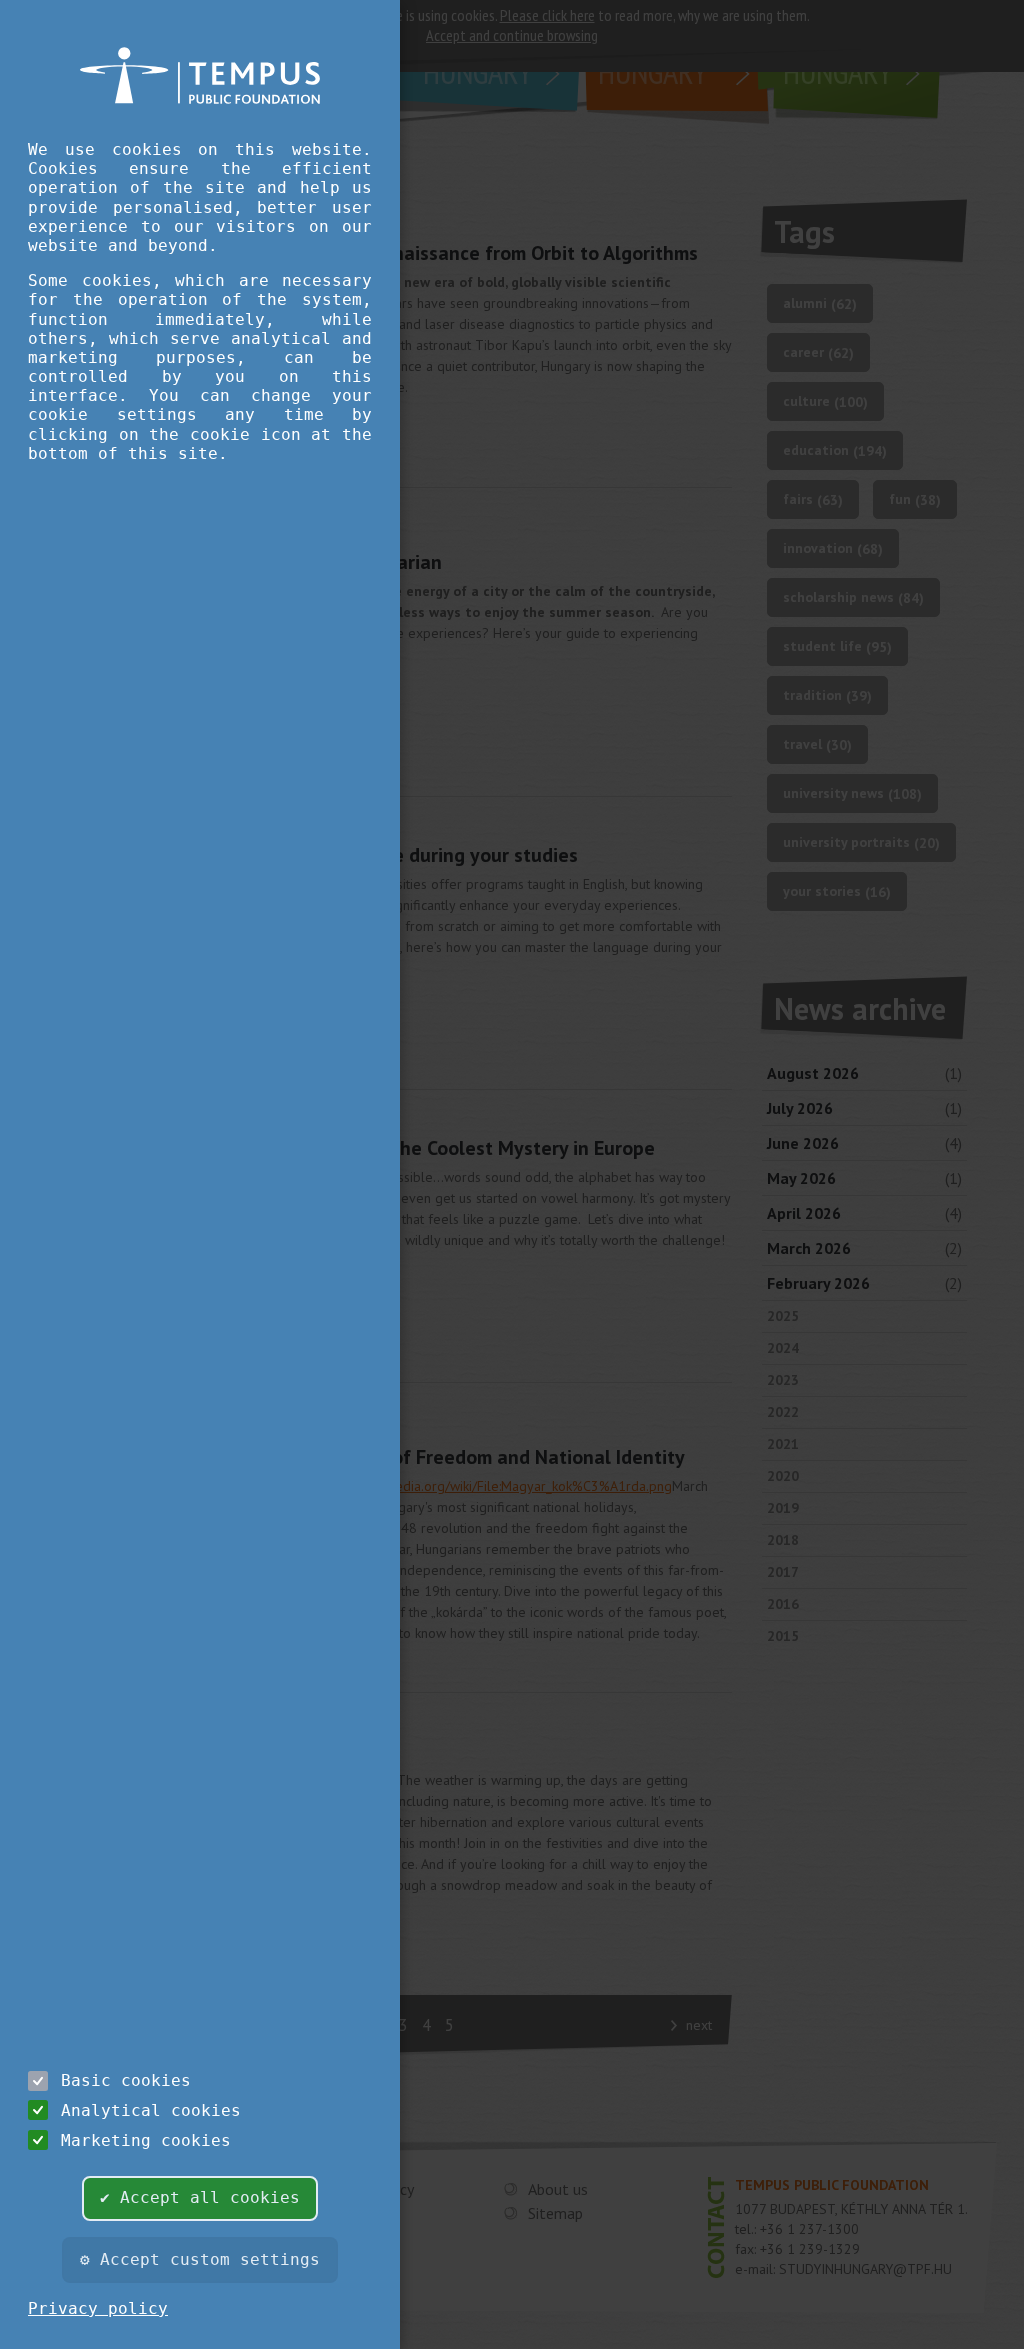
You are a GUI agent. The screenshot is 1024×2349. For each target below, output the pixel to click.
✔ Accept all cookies (200, 2197)
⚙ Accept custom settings (200, 2259)
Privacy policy (98, 2308)
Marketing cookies (146, 2140)
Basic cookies (126, 2080)
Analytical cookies (151, 2110)
